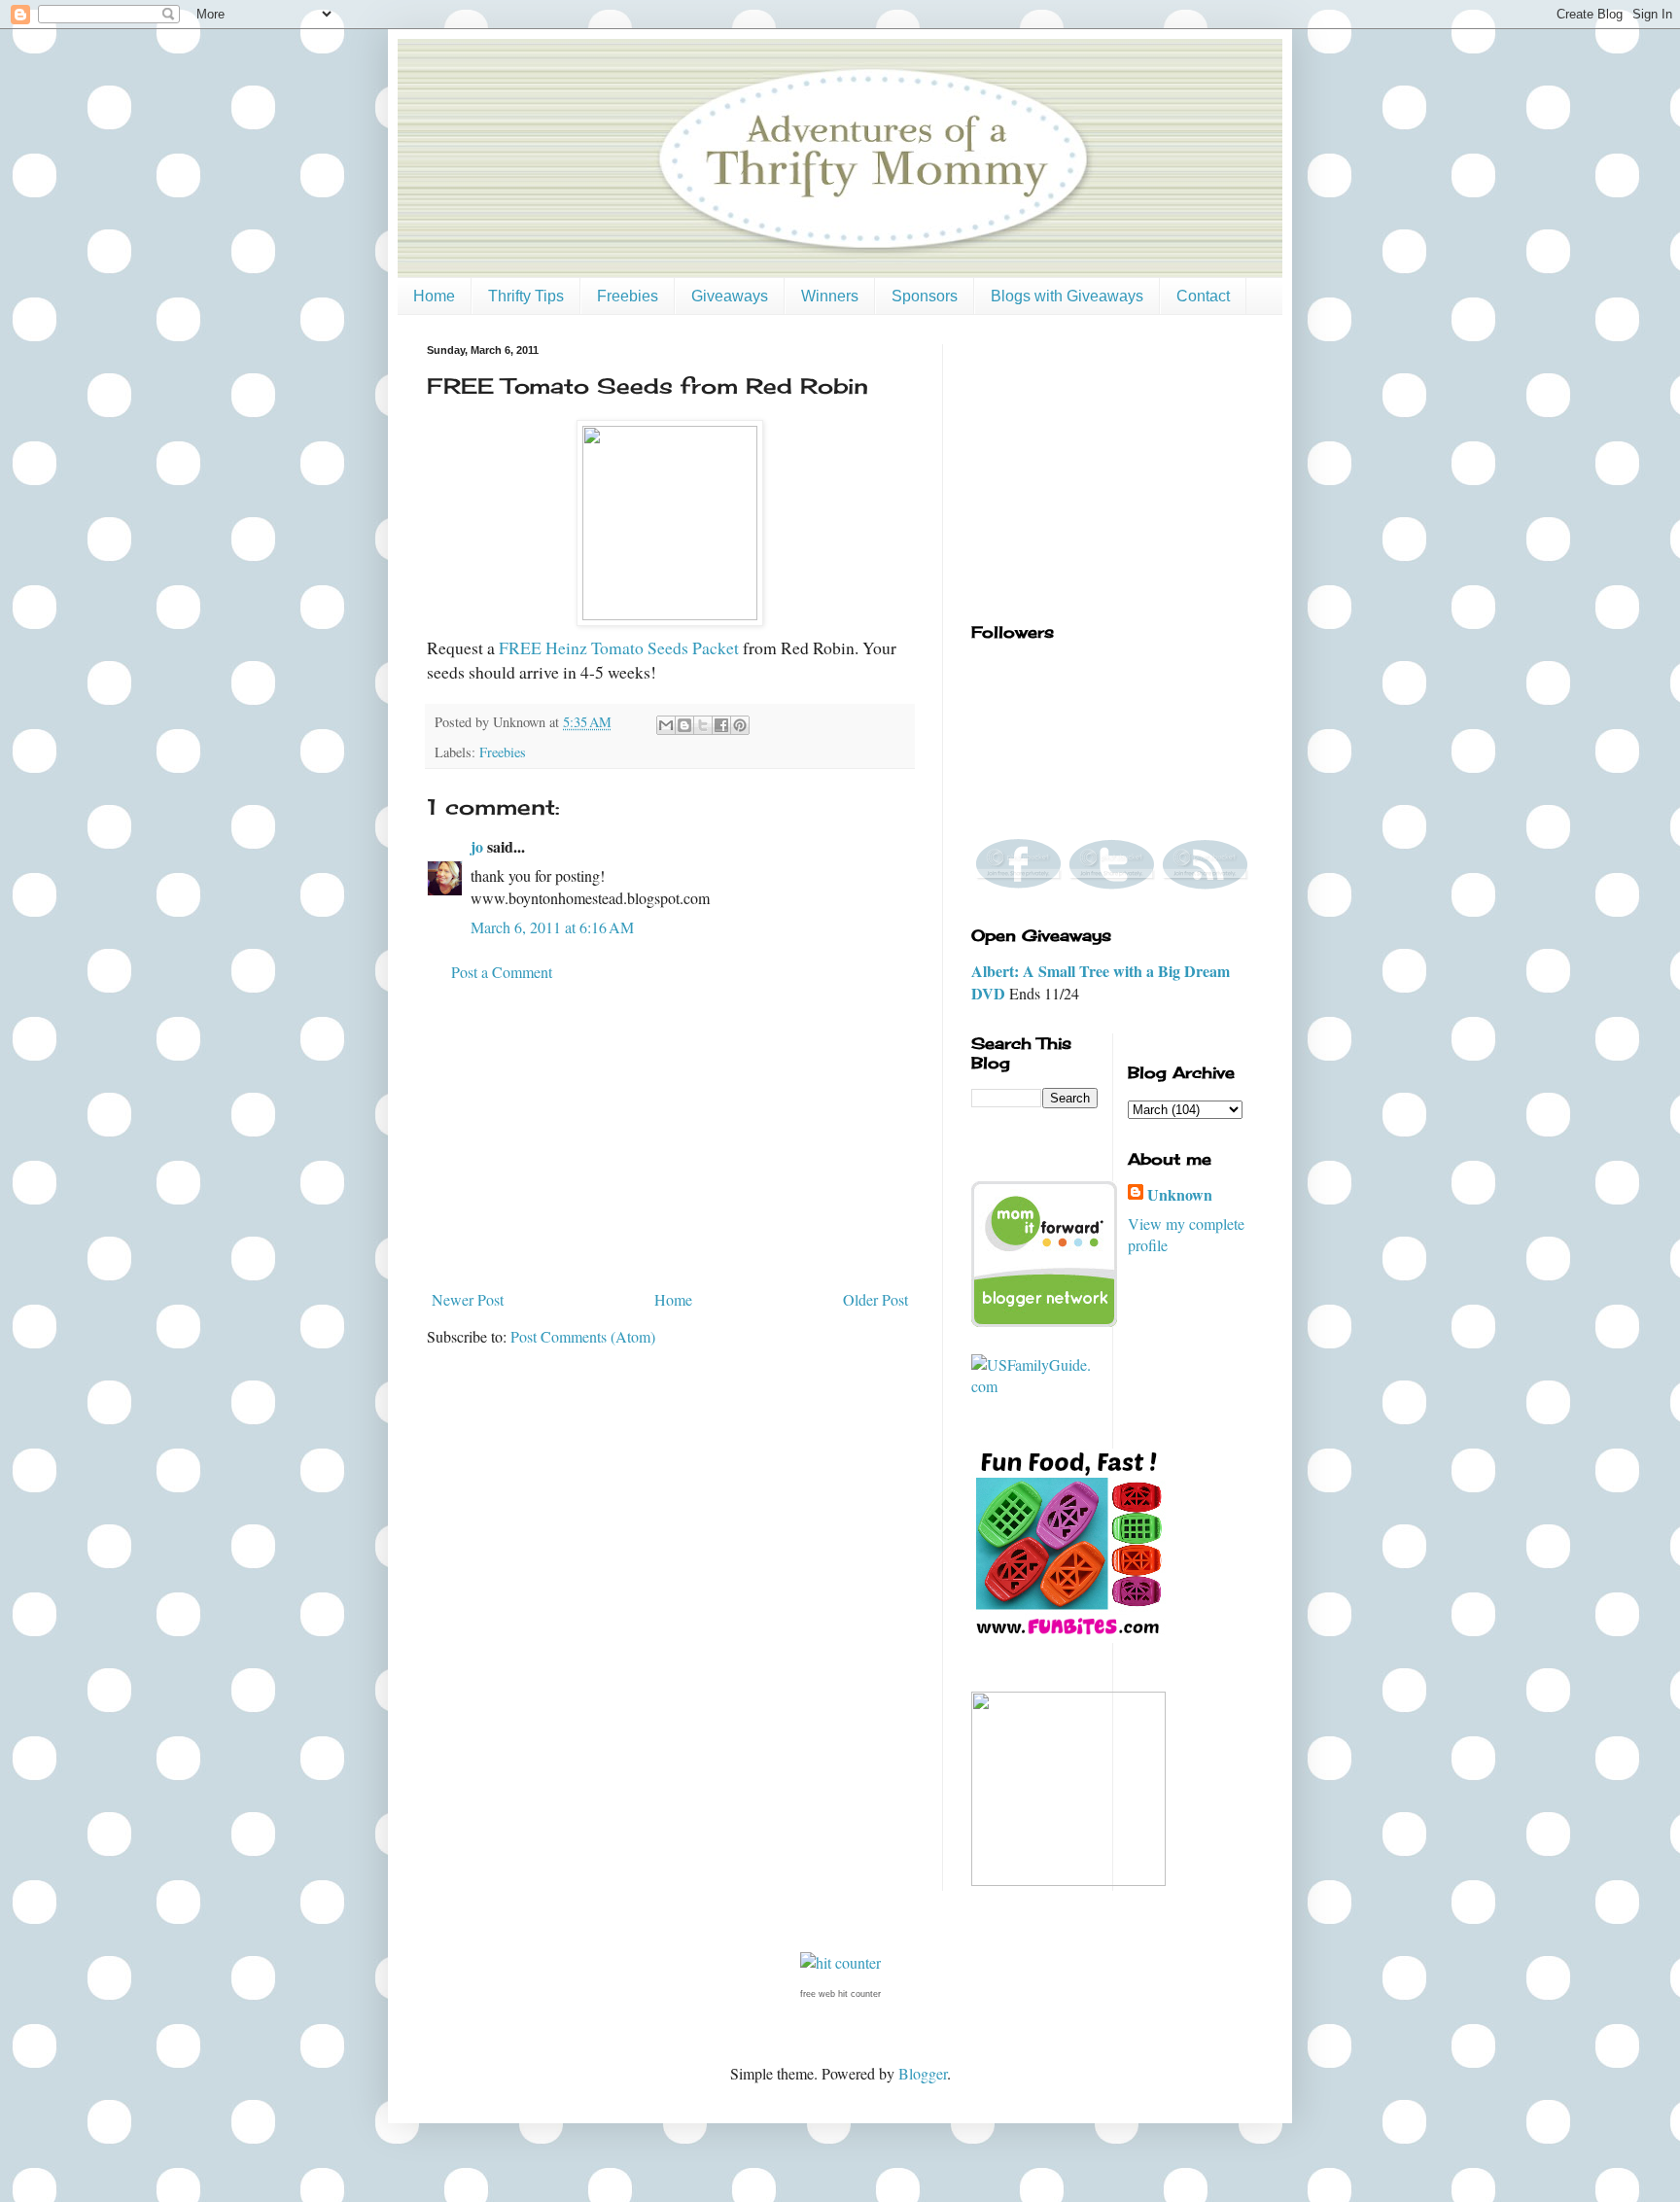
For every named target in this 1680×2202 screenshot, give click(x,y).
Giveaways (730, 296)
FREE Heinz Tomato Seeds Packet (619, 647)
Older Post (875, 1299)
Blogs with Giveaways (1067, 296)
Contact (1203, 296)
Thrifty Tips (526, 296)
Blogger (923, 2073)
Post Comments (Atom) (583, 1336)
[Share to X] (703, 725)
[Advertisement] (670, 1136)
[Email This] (666, 725)
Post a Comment (502, 972)
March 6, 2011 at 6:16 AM (552, 927)
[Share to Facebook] (721, 725)
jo (477, 846)
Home (434, 296)
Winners (830, 296)
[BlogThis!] (684, 725)
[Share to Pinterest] (740, 725)
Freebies (628, 296)
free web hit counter (840, 1994)
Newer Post (468, 1299)
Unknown (1180, 1195)
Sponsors (925, 296)
